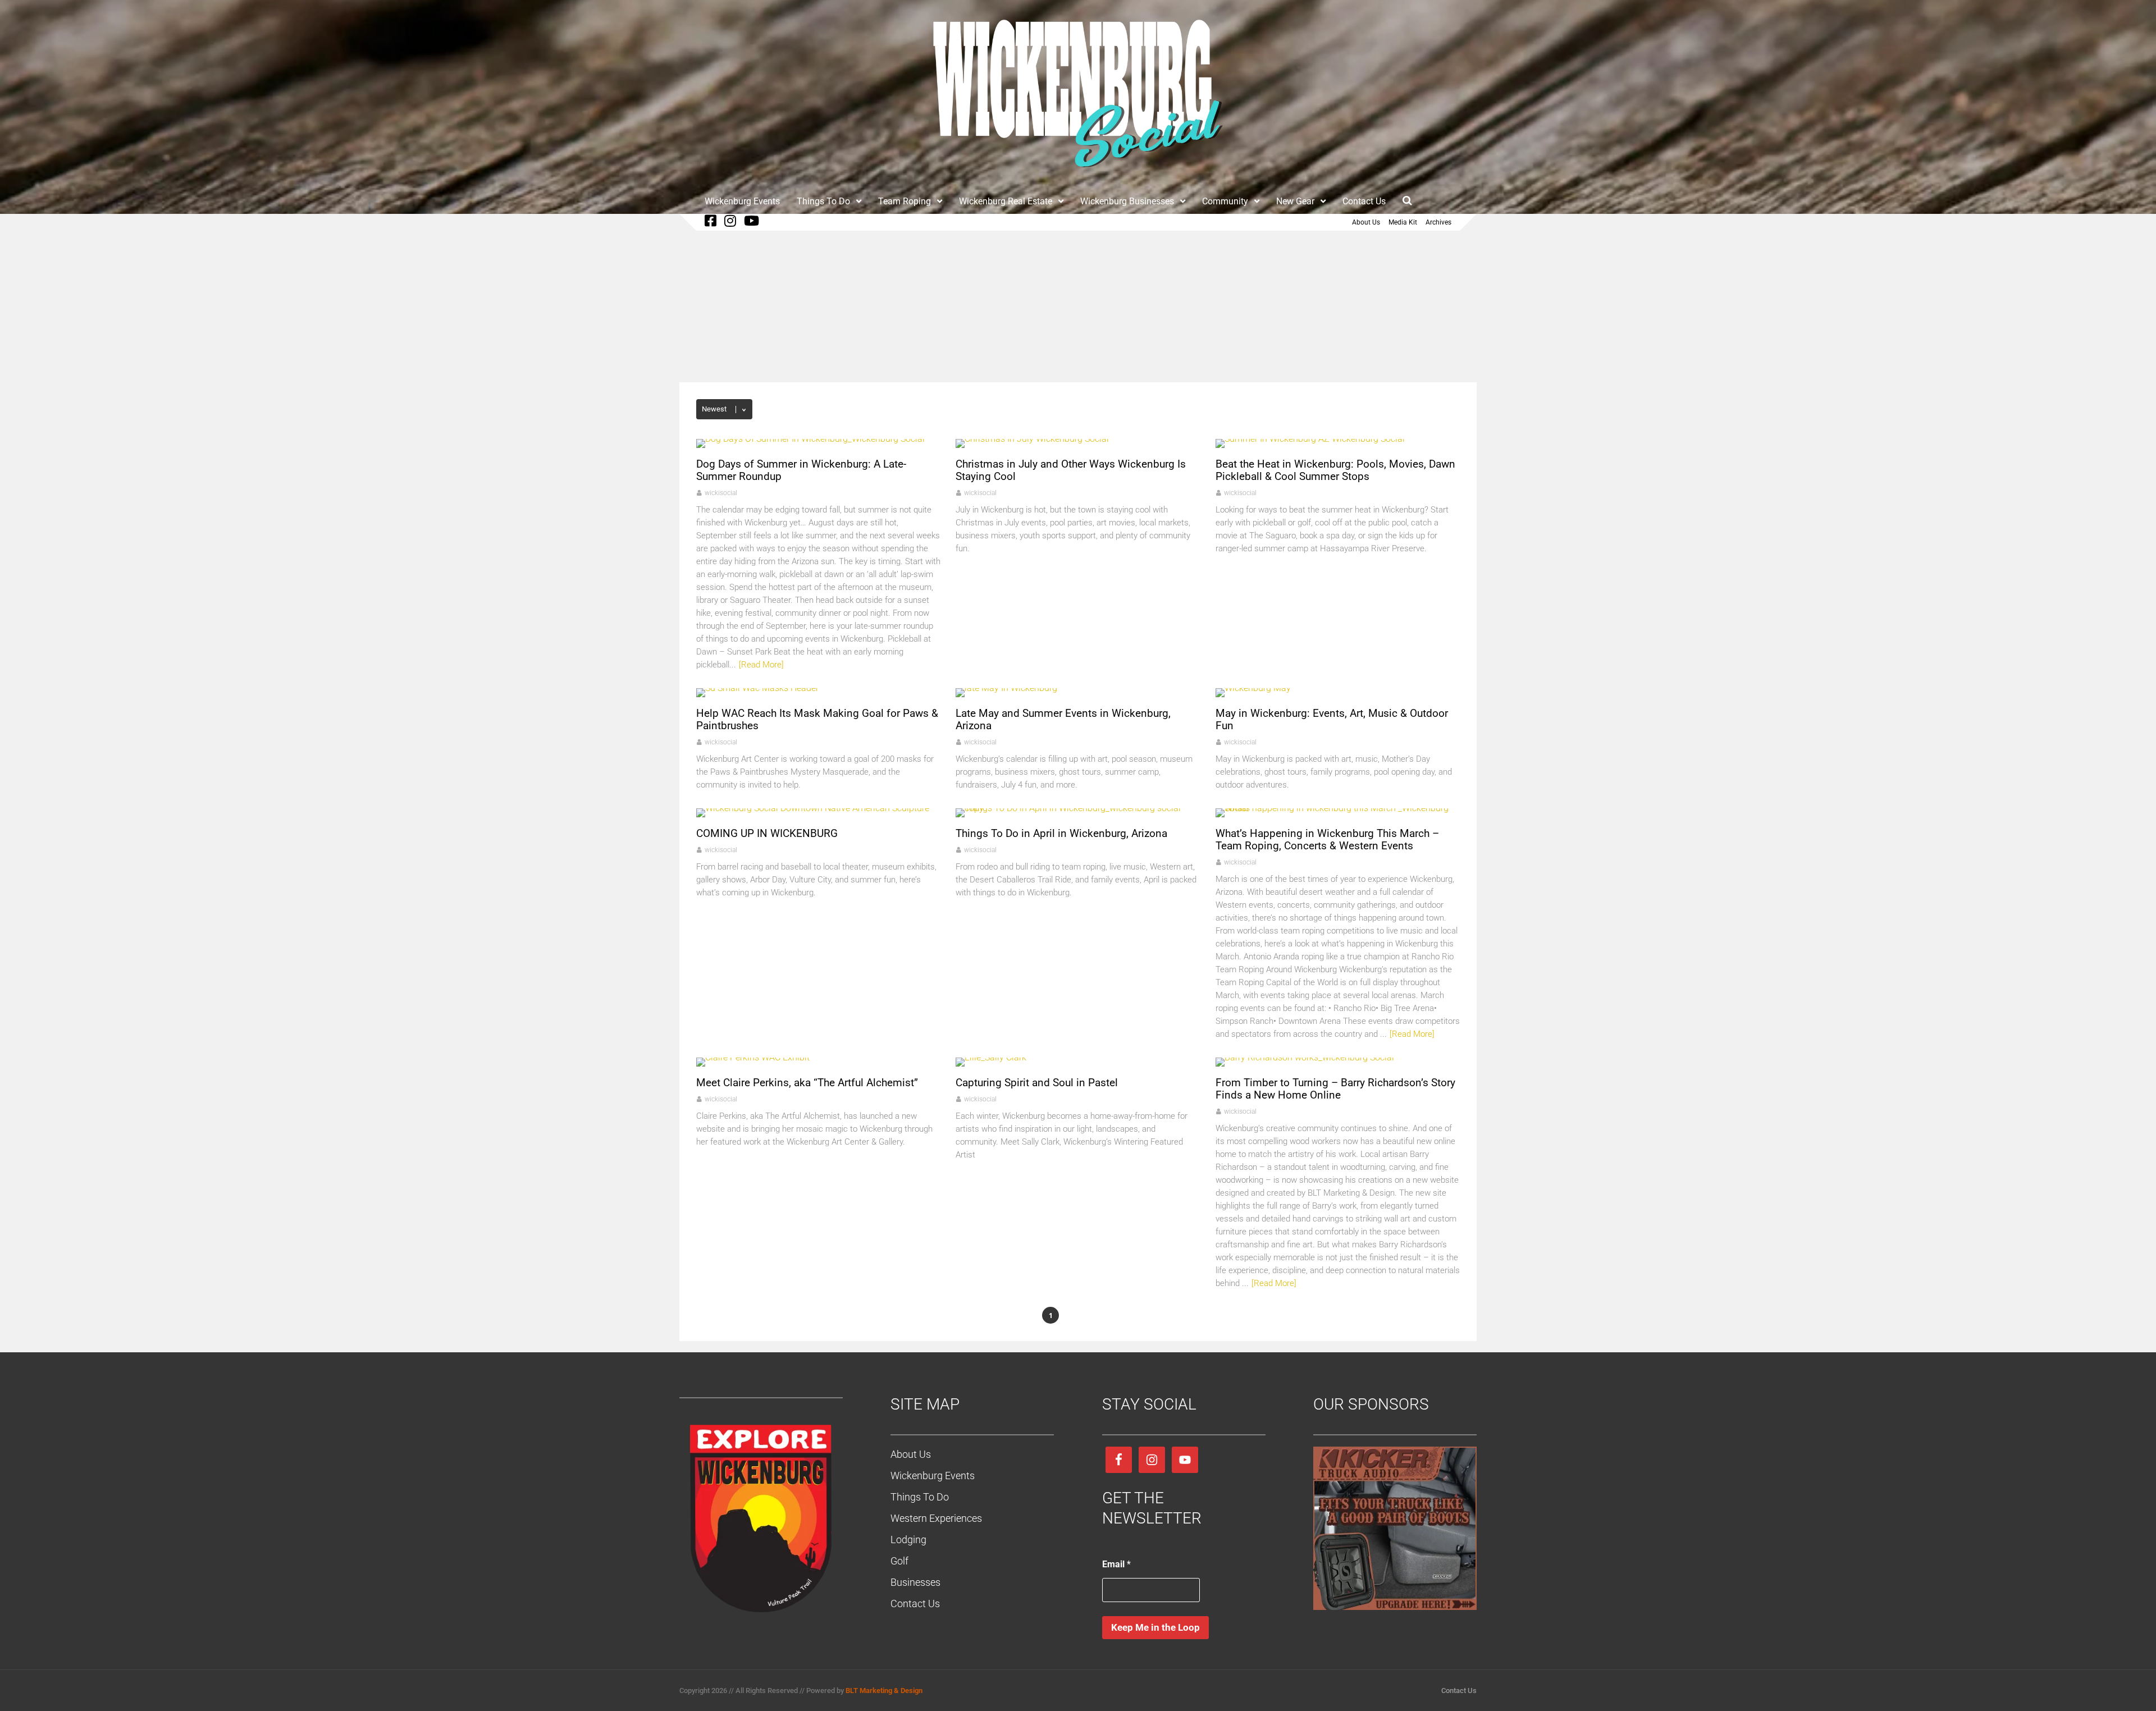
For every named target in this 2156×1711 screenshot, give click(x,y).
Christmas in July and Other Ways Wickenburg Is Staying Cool (1071, 470)
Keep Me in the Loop (1155, 1627)
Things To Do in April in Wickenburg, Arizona (1061, 833)
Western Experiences (936, 1518)
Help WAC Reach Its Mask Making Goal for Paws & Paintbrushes (817, 719)
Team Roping (905, 201)
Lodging (908, 1540)
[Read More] (761, 665)
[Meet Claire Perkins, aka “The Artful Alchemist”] (753, 1057)
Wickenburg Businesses (1127, 201)
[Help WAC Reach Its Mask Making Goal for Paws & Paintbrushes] (757, 688)
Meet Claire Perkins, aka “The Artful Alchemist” (807, 1083)
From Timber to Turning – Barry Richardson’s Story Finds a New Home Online (1335, 1089)
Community (1225, 201)
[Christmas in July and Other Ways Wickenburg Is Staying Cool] (1032, 439)
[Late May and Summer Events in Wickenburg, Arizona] (1006, 688)
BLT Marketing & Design (884, 1691)
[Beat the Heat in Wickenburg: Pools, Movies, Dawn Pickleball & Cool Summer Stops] (1310, 439)
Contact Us (1364, 201)
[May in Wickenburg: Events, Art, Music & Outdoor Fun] (1253, 688)
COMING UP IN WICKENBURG (767, 833)
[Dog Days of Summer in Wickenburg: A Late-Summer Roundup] (810, 439)
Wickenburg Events (742, 201)
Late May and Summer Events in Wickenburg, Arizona (1063, 719)
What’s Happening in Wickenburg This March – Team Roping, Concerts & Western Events (1327, 840)
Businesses (915, 1582)
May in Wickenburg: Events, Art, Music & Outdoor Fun (1332, 719)
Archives (1438, 222)
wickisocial (721, 493)
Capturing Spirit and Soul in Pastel (1037, 1083)
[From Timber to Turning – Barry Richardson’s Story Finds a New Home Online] (1305, 1057)
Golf (899, 1561)
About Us (1366, 222)
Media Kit (1403, 222)
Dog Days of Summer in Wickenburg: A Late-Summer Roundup (801, 470)
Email (1116, 1564)
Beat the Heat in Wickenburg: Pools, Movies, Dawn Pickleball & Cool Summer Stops (1335, 470)
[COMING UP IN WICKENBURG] (813, 808)
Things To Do (823, 201)
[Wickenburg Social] (1078, 173)
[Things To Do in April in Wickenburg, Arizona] (1078, 808)
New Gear (1295, 201)
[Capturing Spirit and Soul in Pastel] (991, 1057)
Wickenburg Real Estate (1006, 201)
